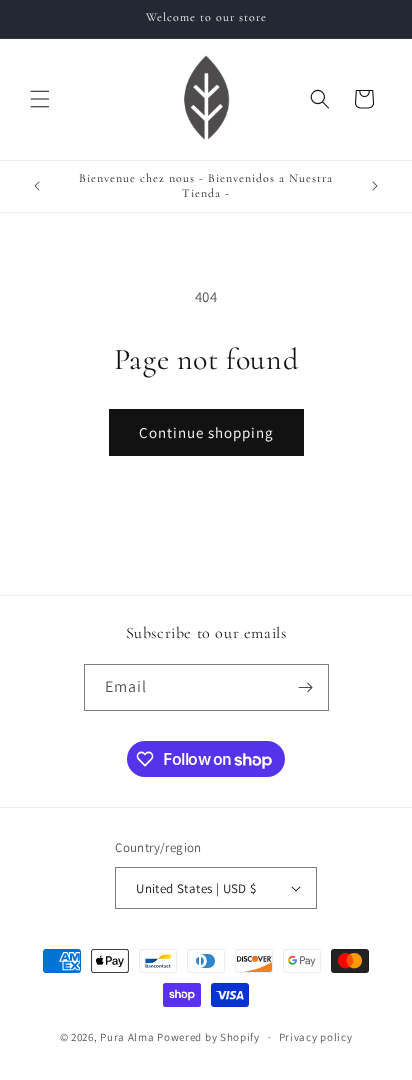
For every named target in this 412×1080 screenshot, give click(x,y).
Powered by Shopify (208, 1037)
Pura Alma (127, 1037)
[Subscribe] (306, 687)
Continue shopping (206, 432)
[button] (40, 99)
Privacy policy (316, 1037)
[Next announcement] (375, 186)
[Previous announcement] (37, 186)
